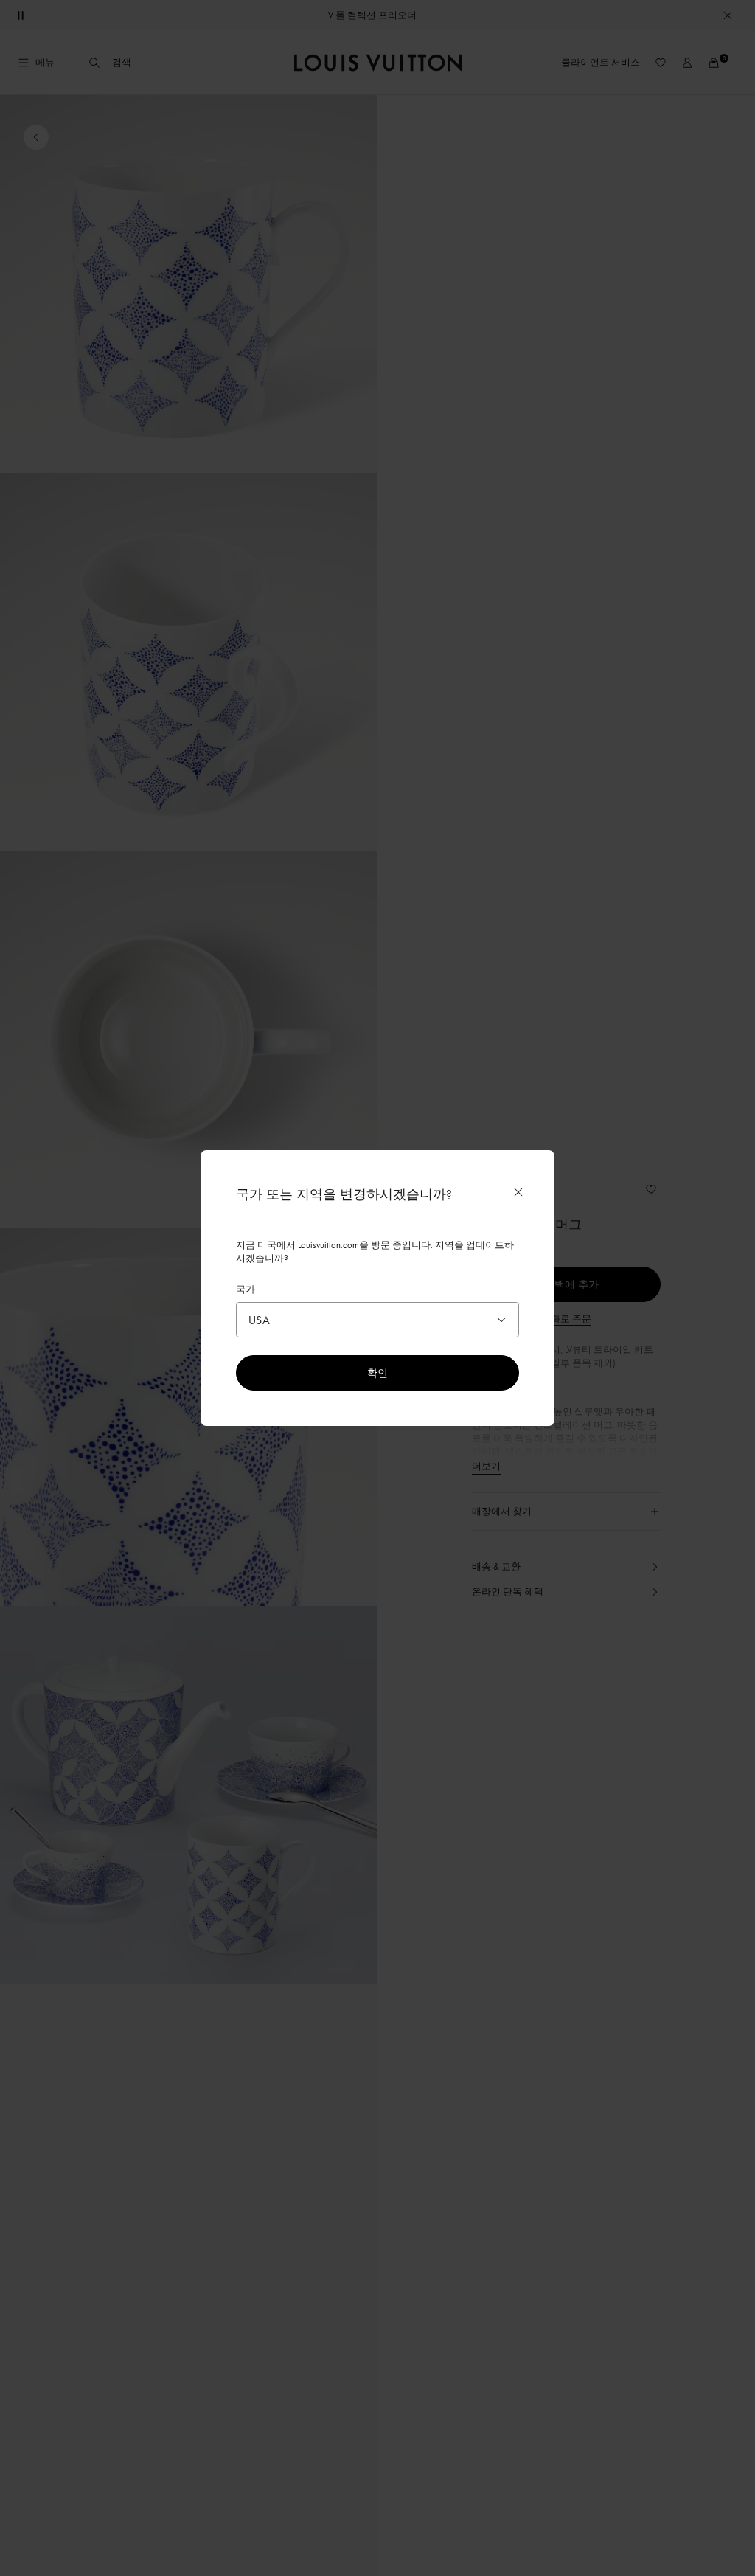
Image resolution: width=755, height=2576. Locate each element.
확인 (377, 1372)
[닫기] (518, 1192)
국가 (246, 1289)
